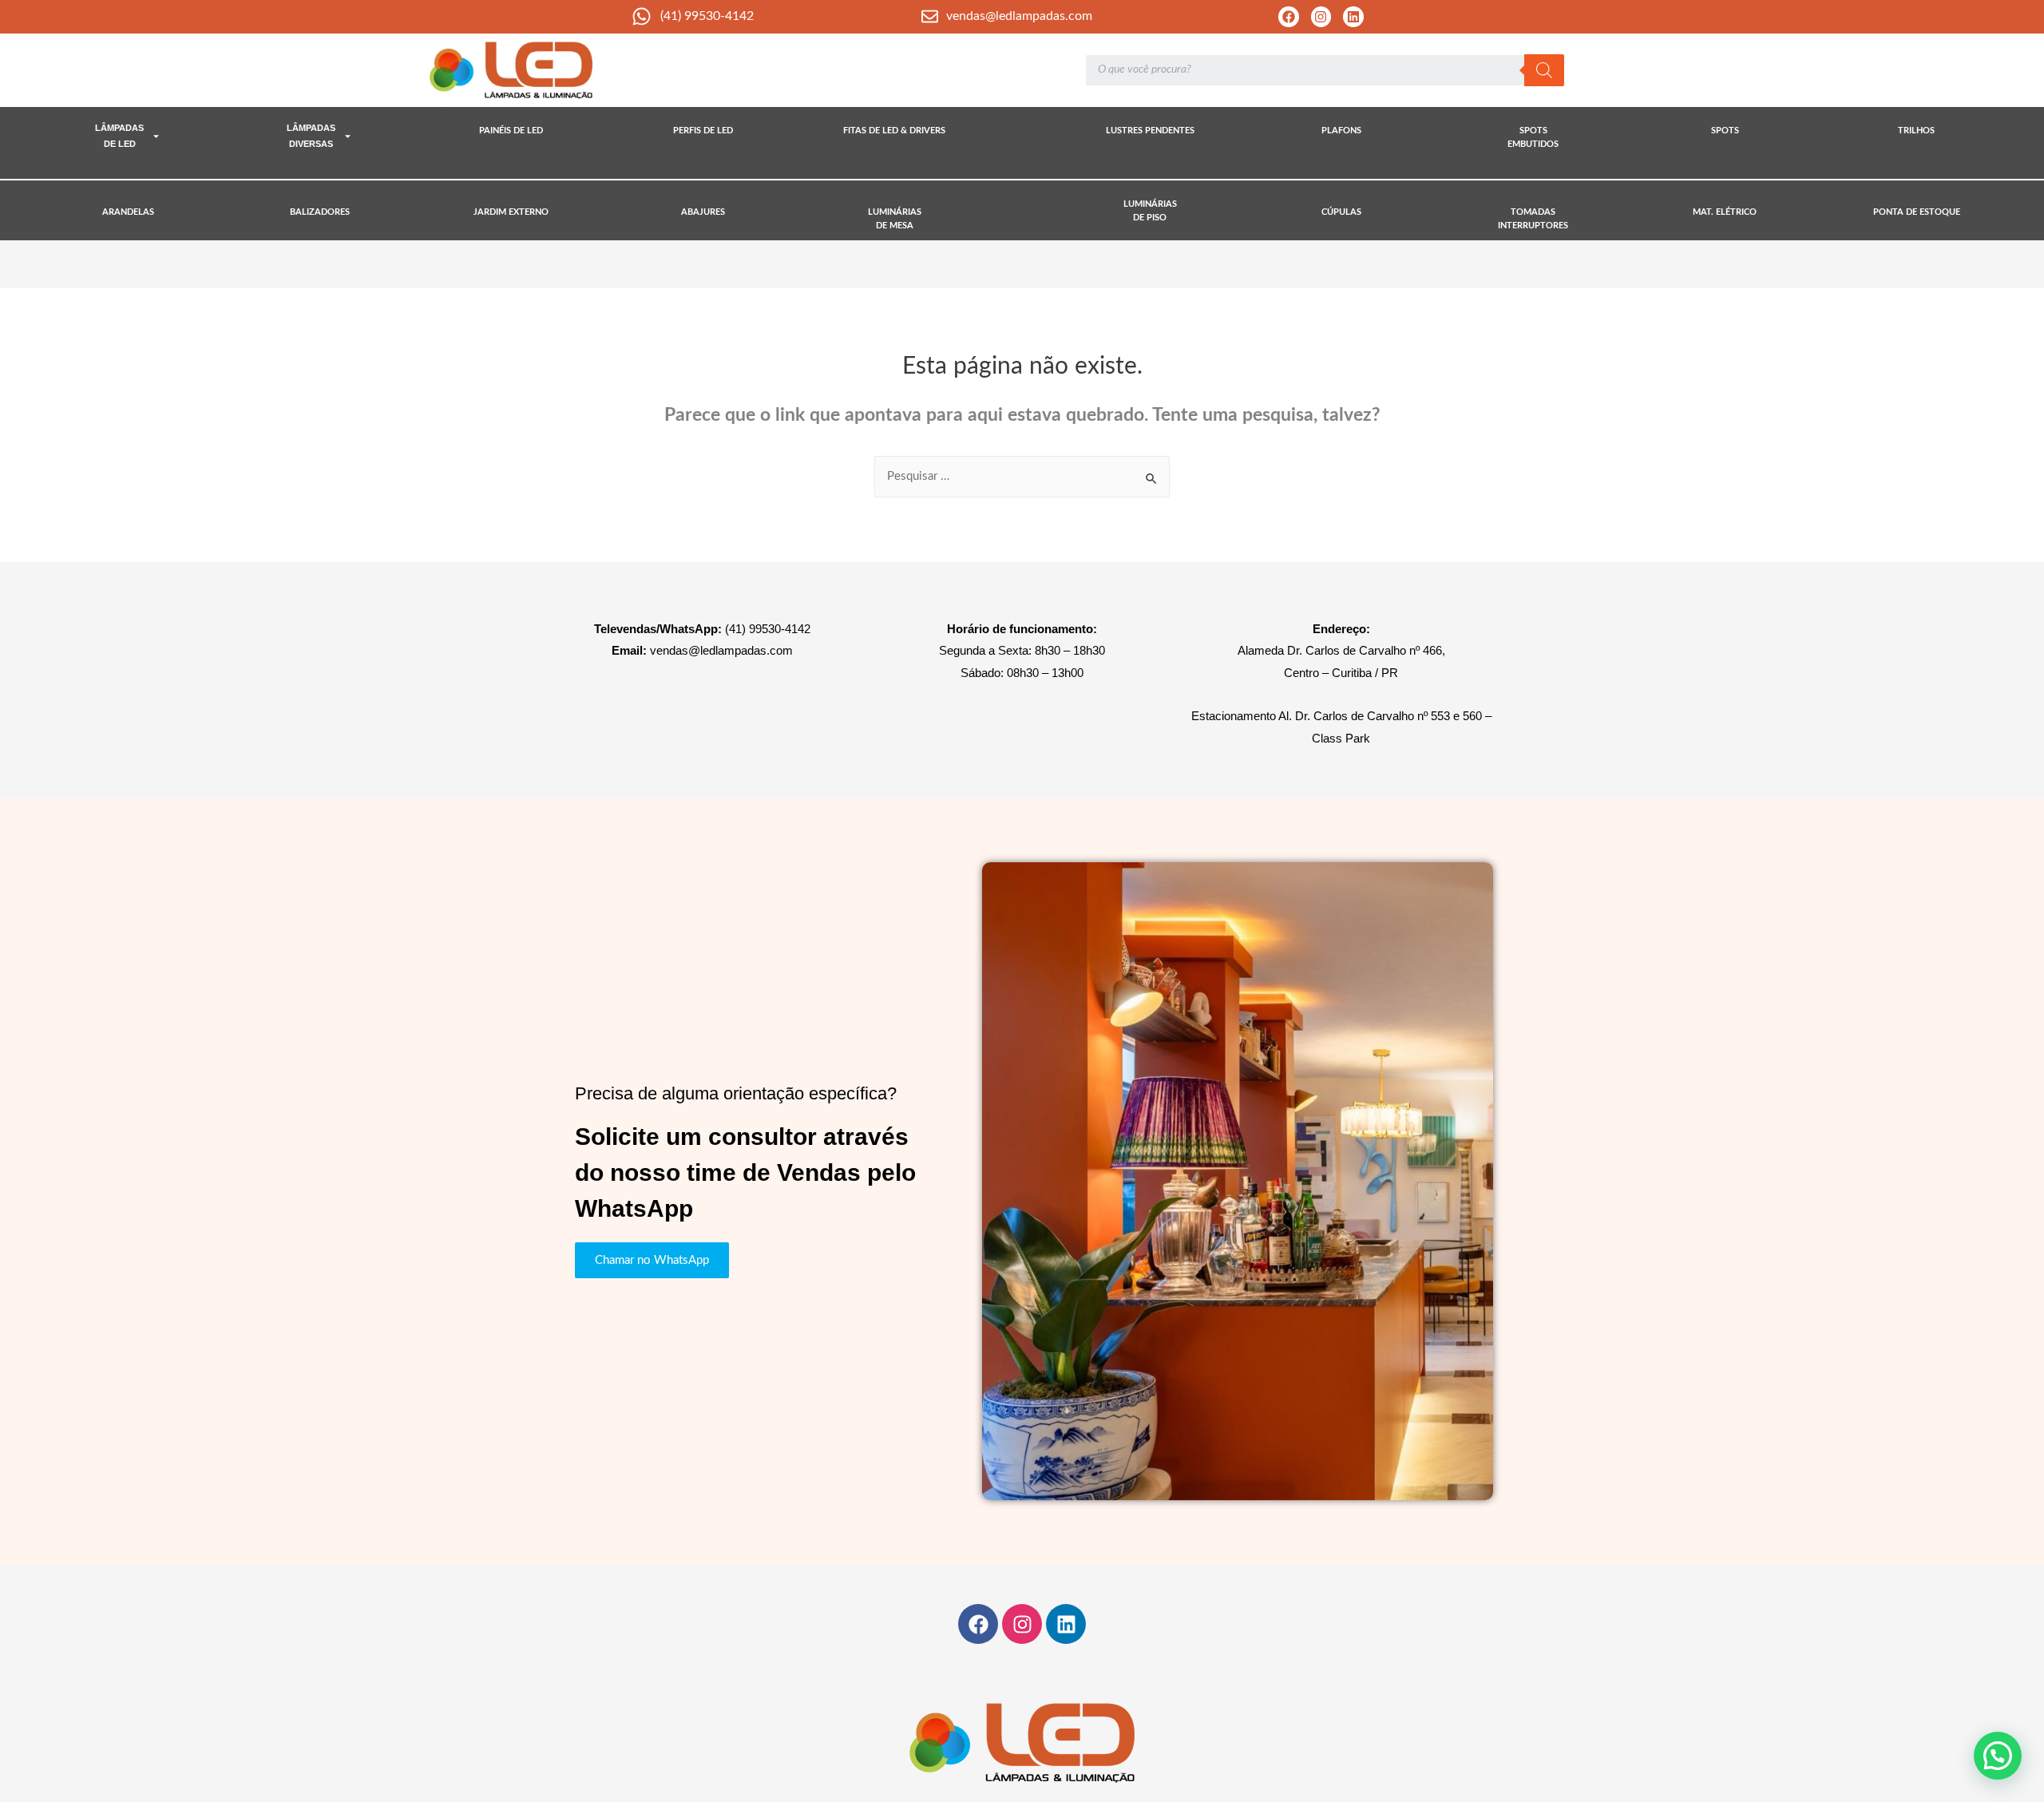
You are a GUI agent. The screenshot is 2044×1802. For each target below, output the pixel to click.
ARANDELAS (128, 212)
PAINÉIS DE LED (511, 131)
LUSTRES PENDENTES (1150, 131)
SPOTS (1725, 131)
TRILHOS (1916, 131)
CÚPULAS (1341, 212)
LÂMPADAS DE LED (119, 136)
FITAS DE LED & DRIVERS (894, 131)
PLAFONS (1341, 131)
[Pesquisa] (1544, 70)
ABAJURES (703, 212)
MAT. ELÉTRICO (1725, 212)
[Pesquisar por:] (1022, 476)
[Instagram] (1321, 17)
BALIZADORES (320, 212)
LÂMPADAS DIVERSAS (311, 136)
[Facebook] (1289, 17)
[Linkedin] (1353, 17)
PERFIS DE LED (703, 131)
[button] (1998, 1756)
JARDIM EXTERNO (511, 212)
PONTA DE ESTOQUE (1917, 212)
